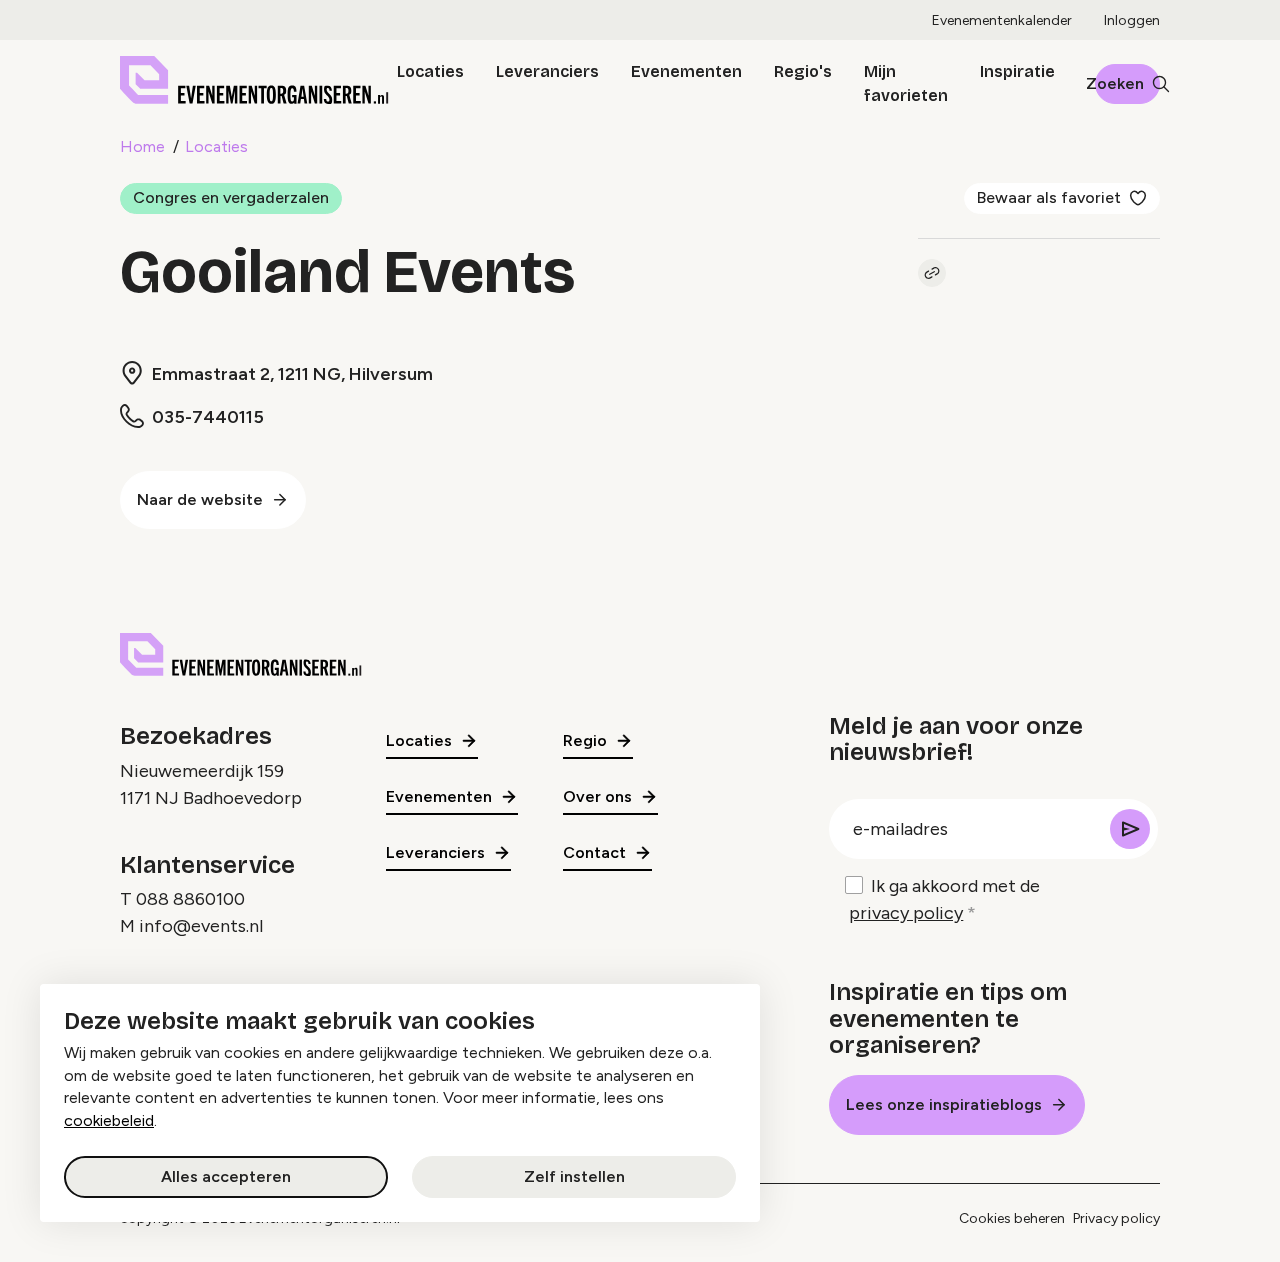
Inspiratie (1017, 71)
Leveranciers (547, 71)
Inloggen (1132, 20)
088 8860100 (190, 899)
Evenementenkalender (1002, 20)
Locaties (430, 71)
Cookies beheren (1012, 1218)
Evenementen (686, 71)
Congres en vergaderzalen (231, 197)
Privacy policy (1116, 1218)
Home (142, 146)
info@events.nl (201, 926)
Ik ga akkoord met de (944, 899)
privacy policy (906, 913)
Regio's (803, 71)
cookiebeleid (109, 1120)
